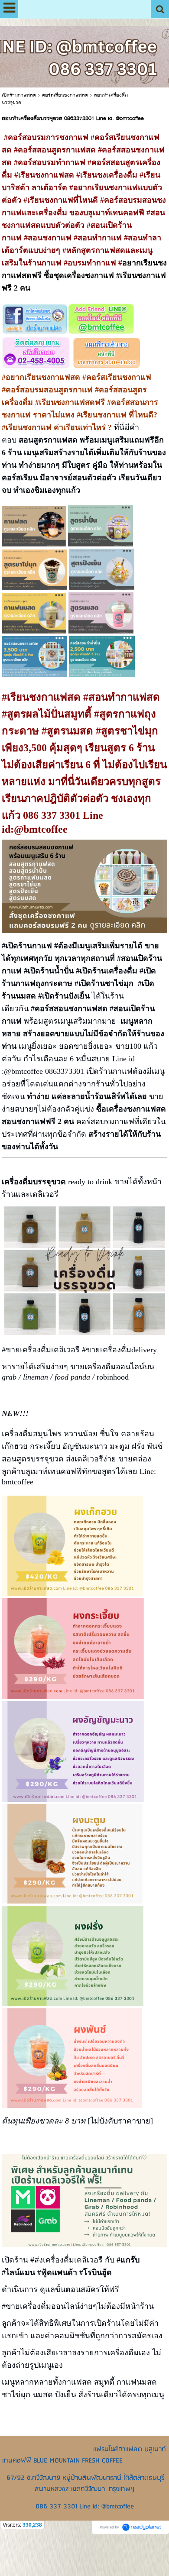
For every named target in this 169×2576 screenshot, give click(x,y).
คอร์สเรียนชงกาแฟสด (65, 95)
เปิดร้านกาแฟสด (19, 95)
